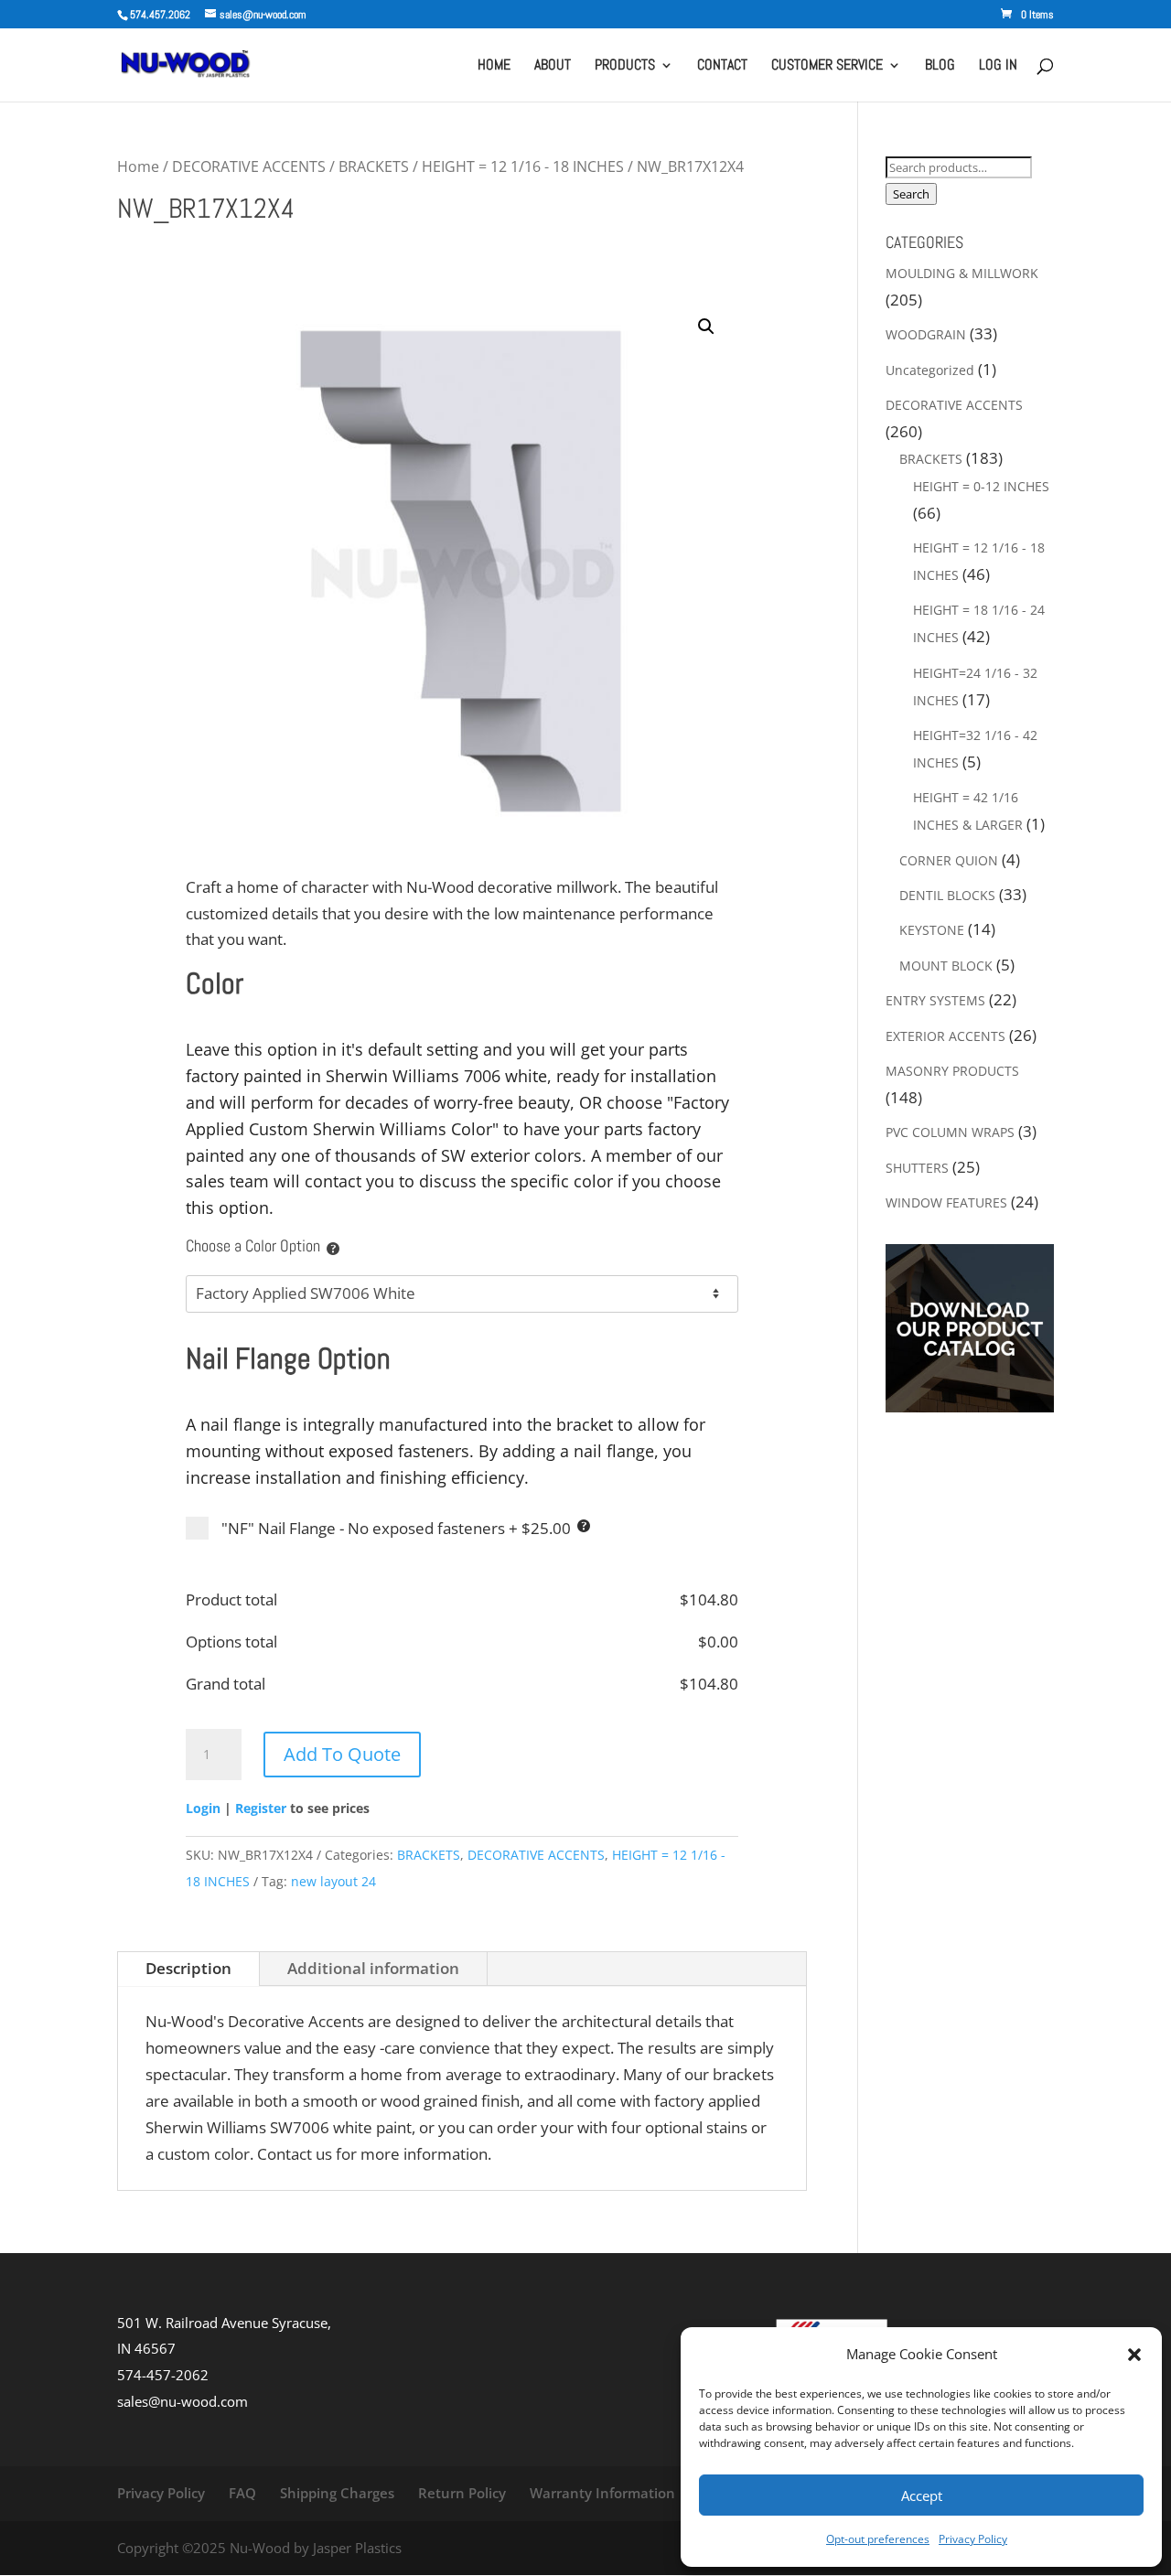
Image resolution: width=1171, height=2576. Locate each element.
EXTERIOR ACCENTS (945, 1036)
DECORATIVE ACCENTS (249, 166)
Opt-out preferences (878, 2539)
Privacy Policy (973, 2539)
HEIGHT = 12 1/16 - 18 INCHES (523, 166)
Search (911, 194)
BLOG (940, 66)
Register (261, 1808)
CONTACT (722, 66)
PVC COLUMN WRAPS (950, 1132)
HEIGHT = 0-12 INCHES (981, 486)
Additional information (373, 1968)
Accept (922, 2495)
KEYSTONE (932, 930)
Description (188, 1968)
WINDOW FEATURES (946, 1202)
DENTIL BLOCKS (947, 895)
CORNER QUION (949, 860)
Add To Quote (342, 1754)
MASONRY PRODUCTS (952, 1071)
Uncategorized (930, 370)
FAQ (242, 2493)
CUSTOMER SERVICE (827, 66)
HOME (494, 66)
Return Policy (462, 2493)
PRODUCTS (625, 66)
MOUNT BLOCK (946, 966)
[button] (1134, 2355)
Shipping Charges (337, 2493)
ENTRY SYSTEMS (935, 1000)
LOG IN (998, 66)
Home (138, 166)
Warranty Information (602, 2493)
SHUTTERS (917, 1168)
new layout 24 (333, 1881)
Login (203, 1808)
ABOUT (553, 66)
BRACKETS (374, 166)
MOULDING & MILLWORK (962, 273)
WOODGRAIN (926, 334)
